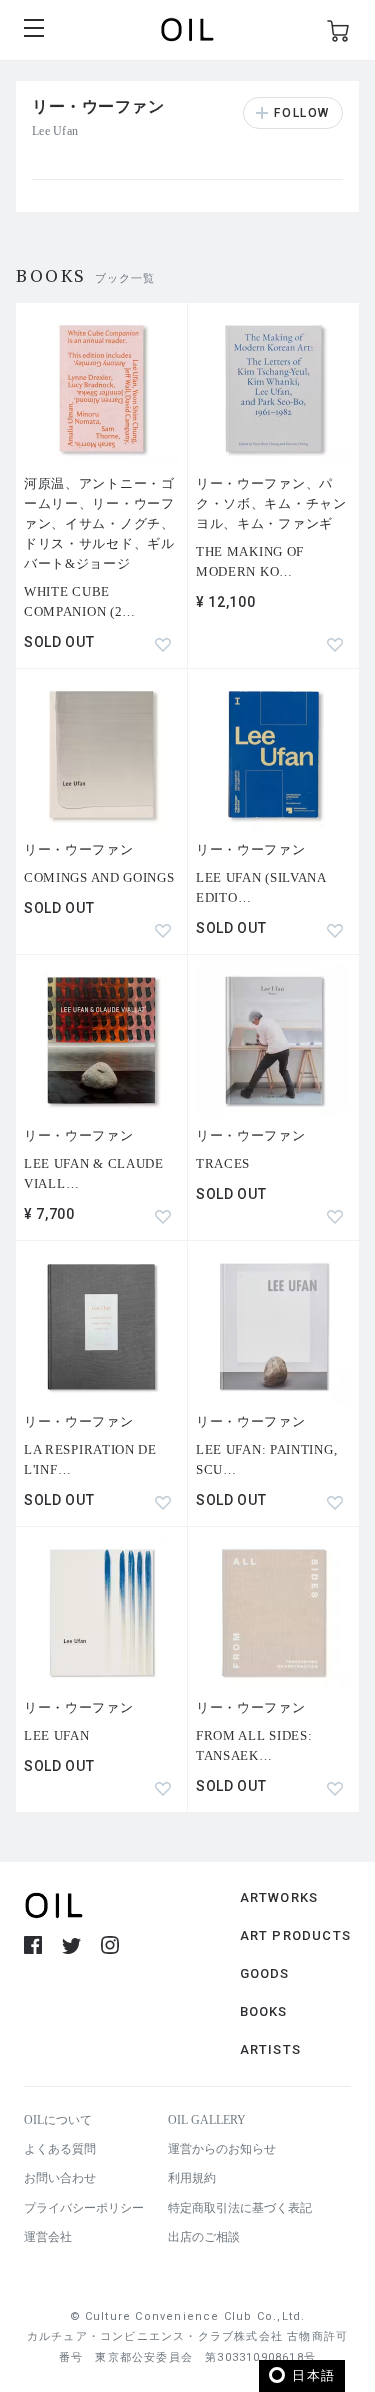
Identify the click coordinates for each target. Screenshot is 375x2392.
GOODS (265, 1973)
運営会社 (48, 2237)
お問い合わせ (60, 2178)
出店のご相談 (204, 2237)
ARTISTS (270, 2049)
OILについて (58, 2120)
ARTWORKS (279, 1897)
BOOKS (264, 2011)
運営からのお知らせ (222, 2149)
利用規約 (192, 2178)
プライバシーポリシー (84, 2208)
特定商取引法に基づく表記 (240, 2208)
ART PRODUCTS (295, 1935)
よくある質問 (60, 2149)
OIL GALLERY (207, 2120)
